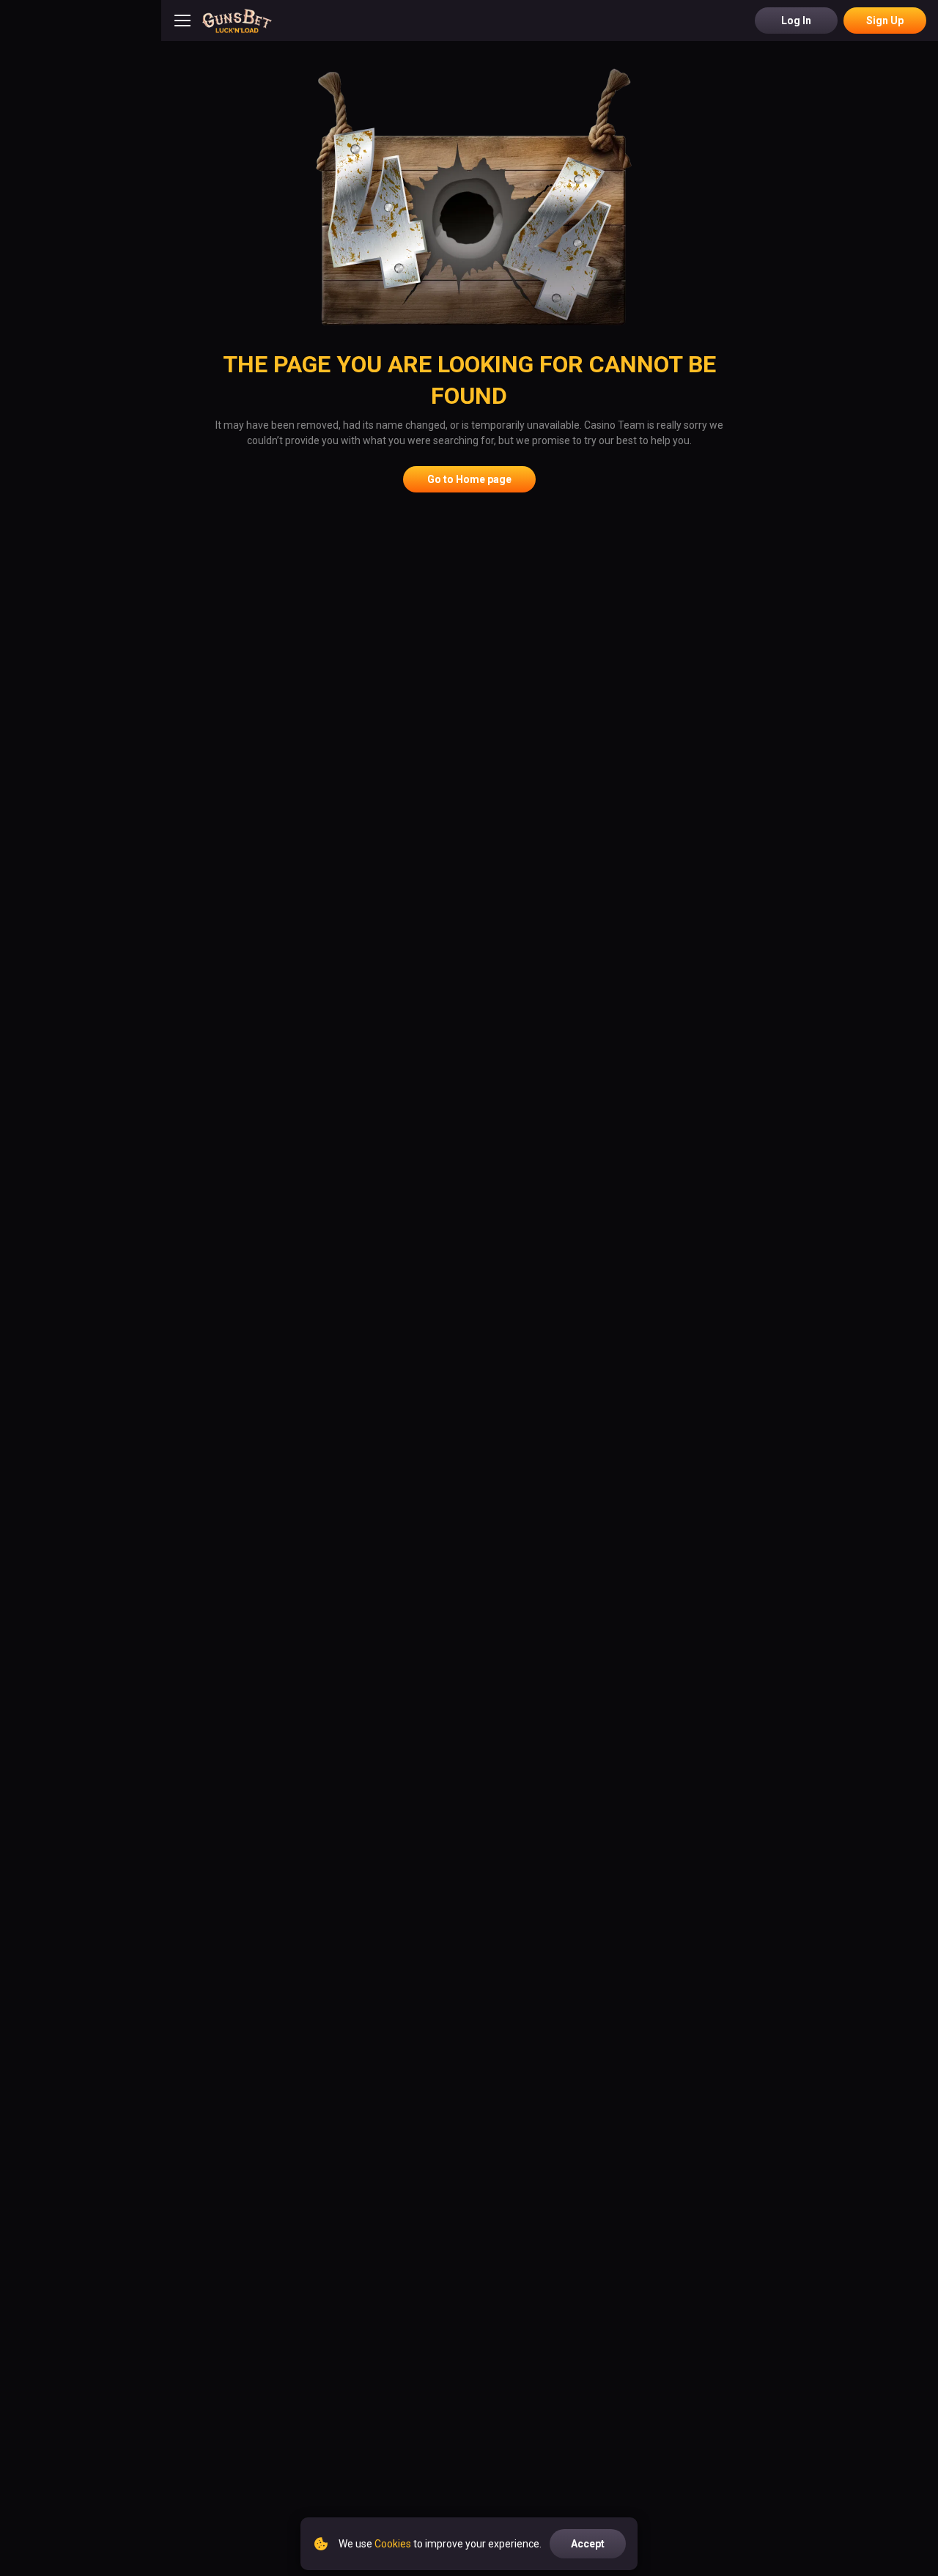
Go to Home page (469, 479)
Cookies (393, 2544)
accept (588, 2544)
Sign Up (885, 21)
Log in (796, 21)
